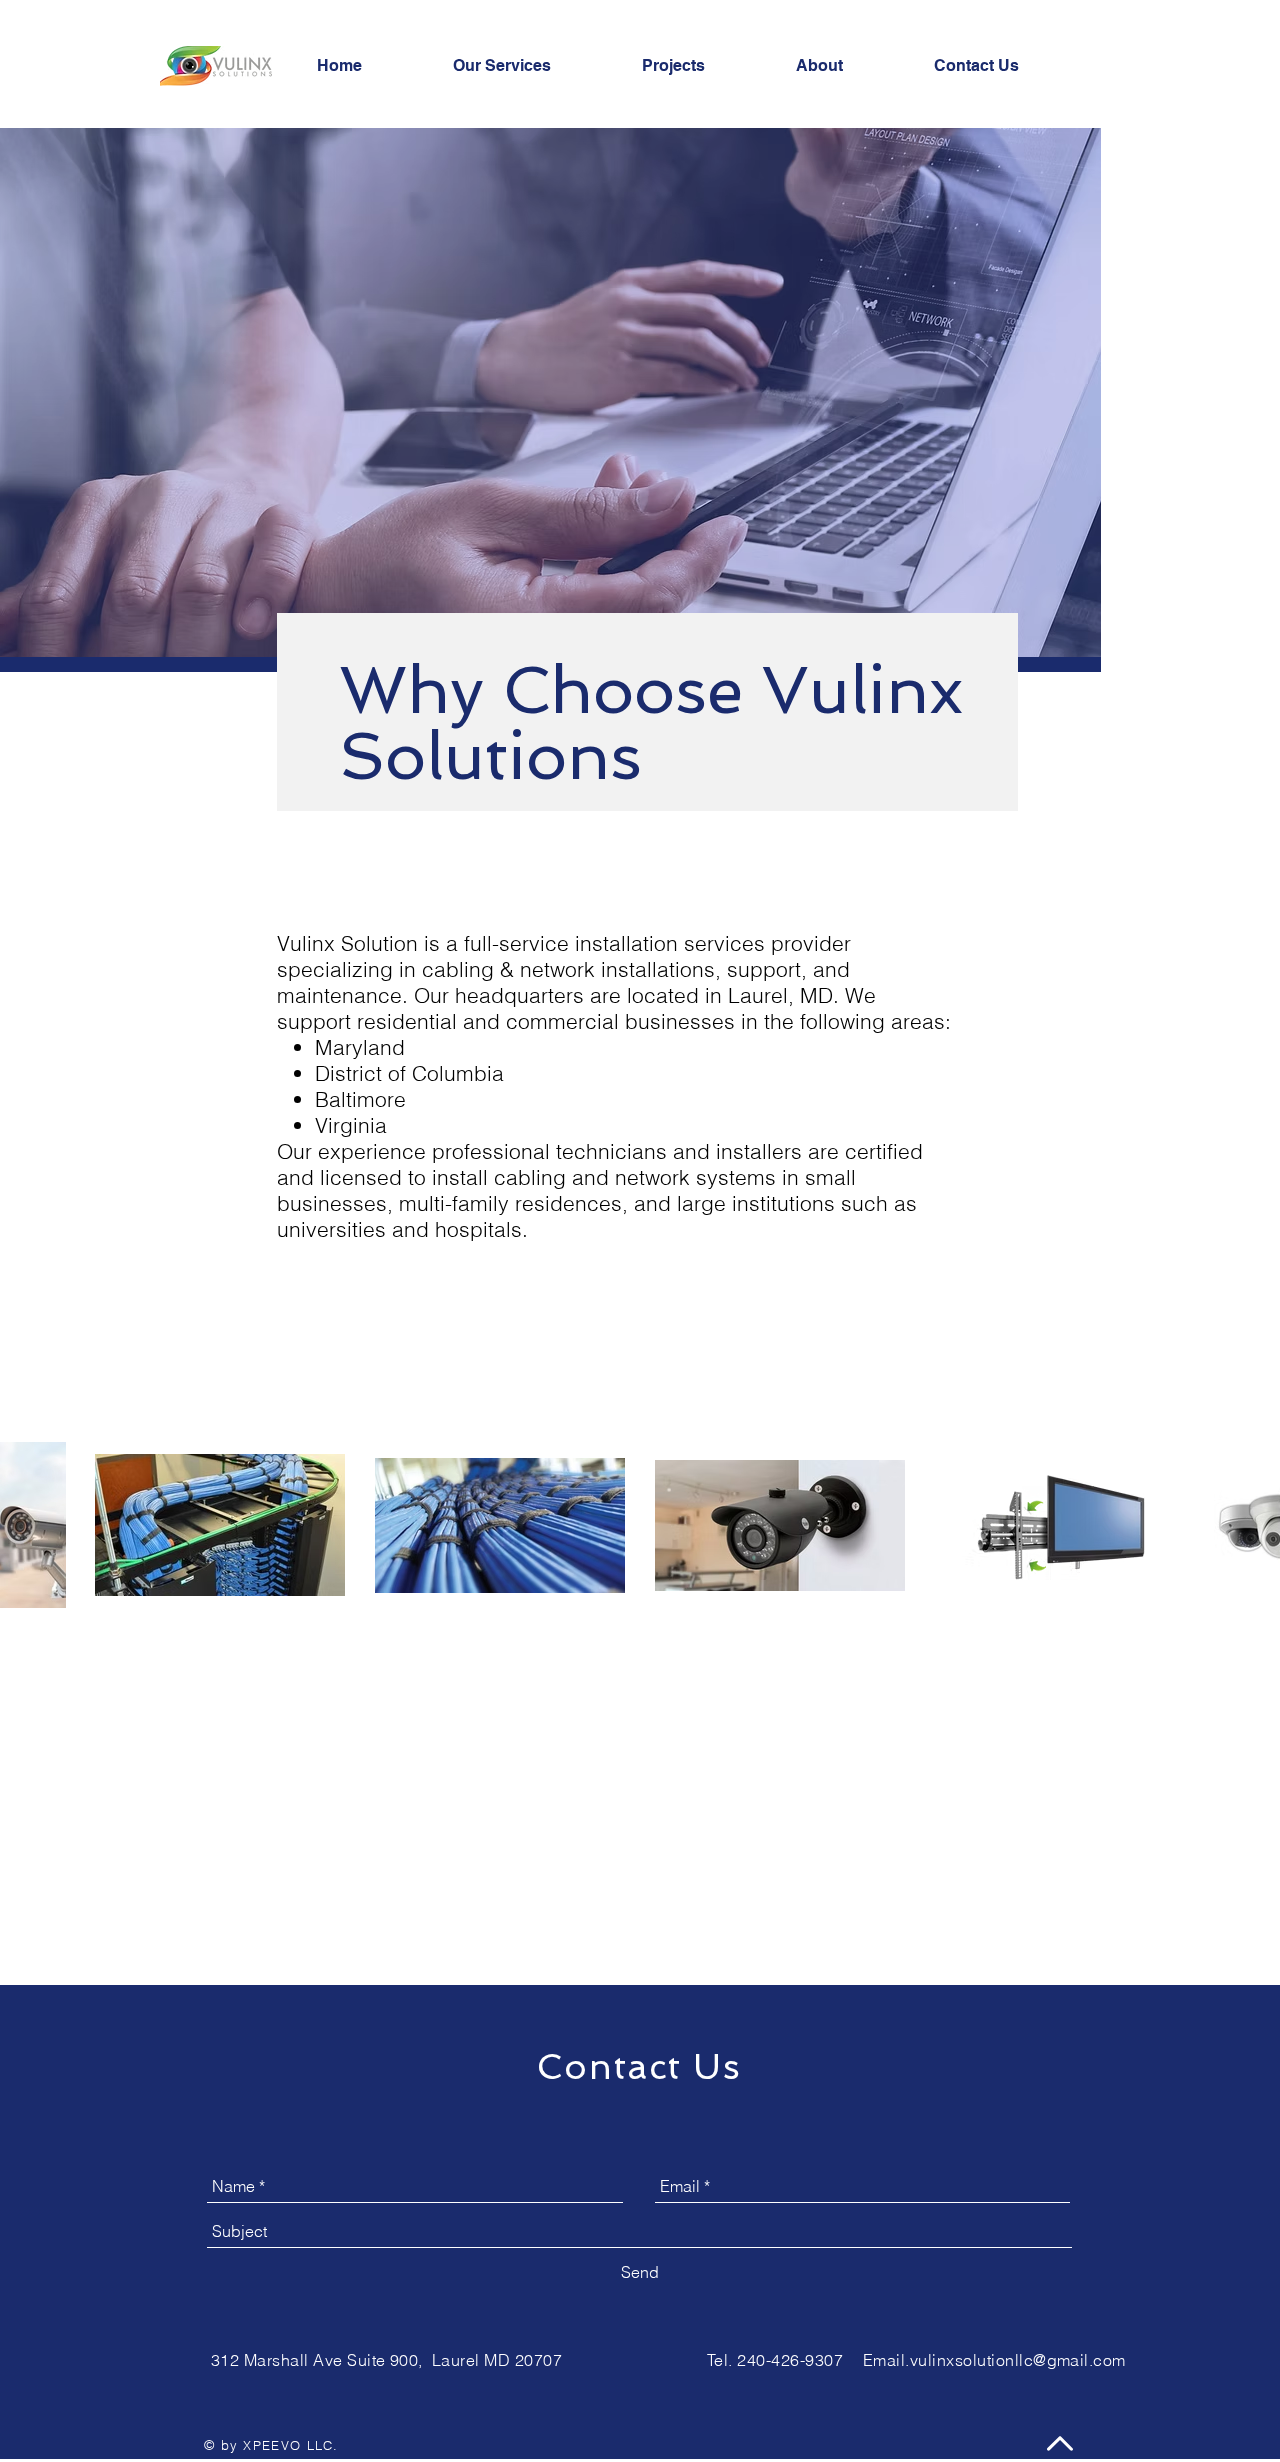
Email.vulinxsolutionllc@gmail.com (994, 2360)
